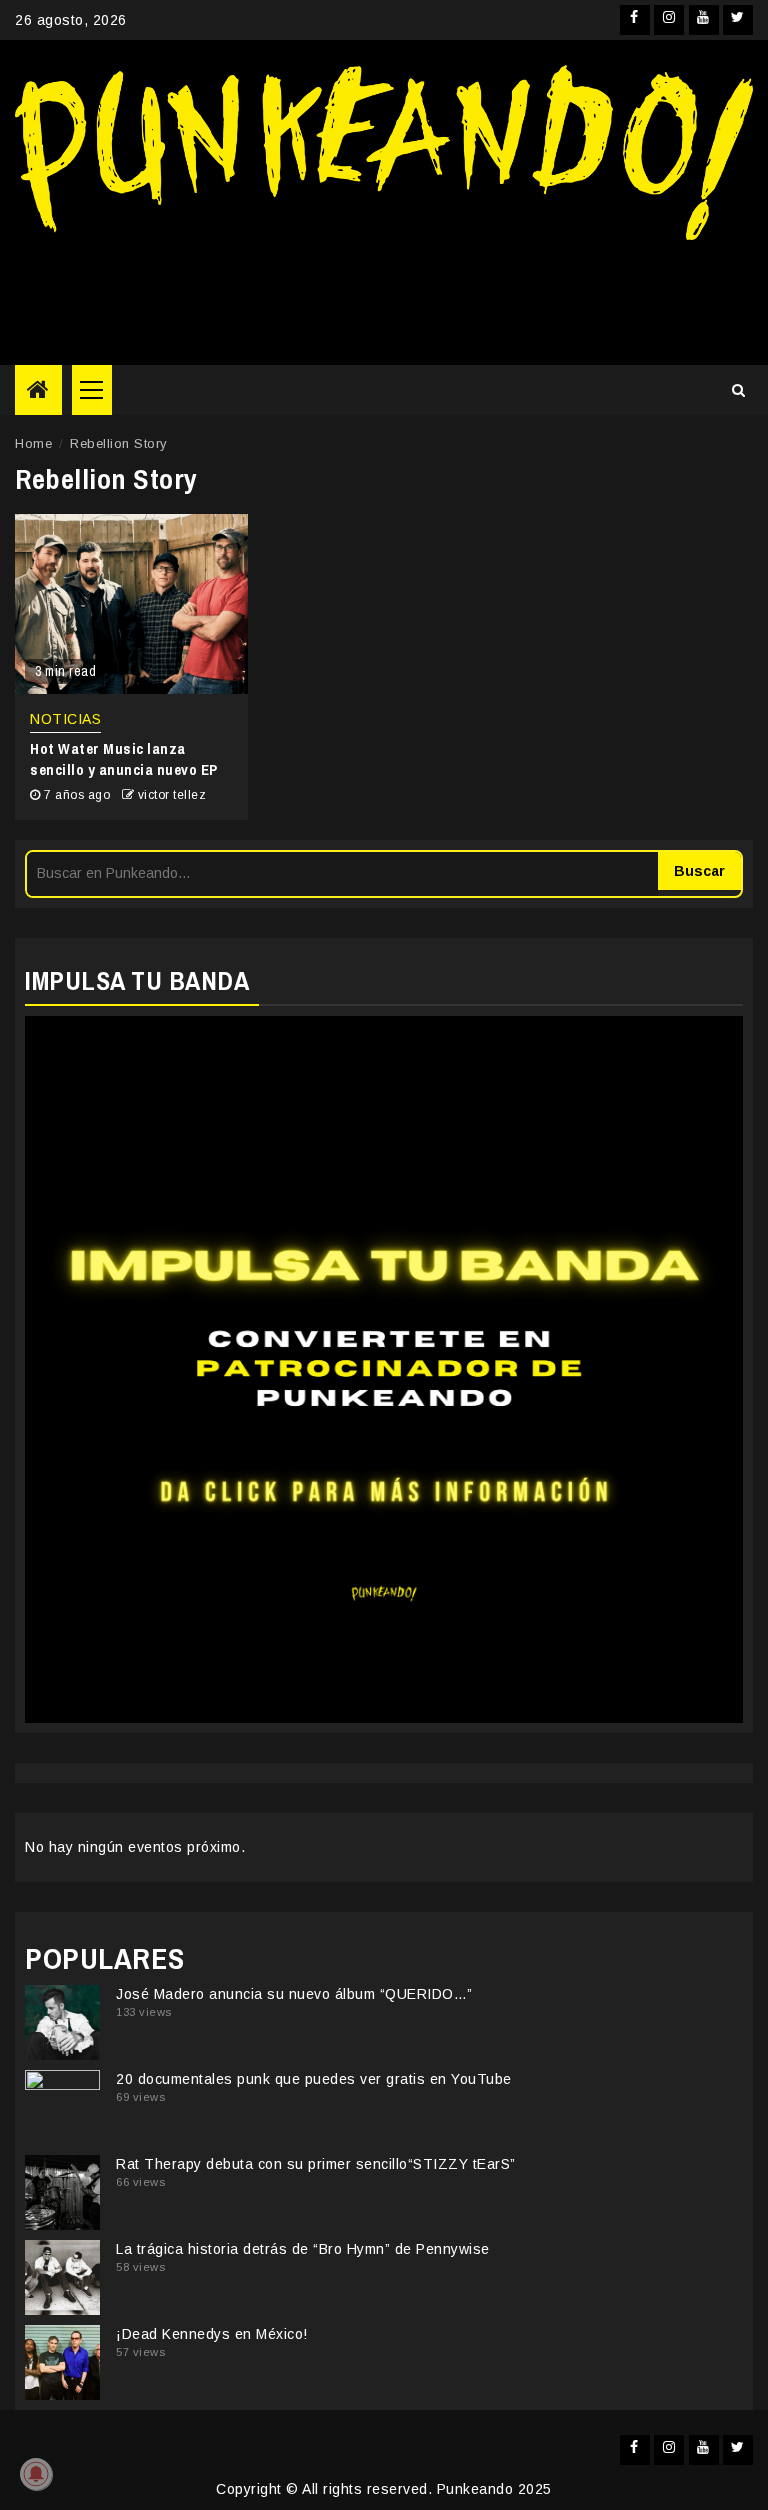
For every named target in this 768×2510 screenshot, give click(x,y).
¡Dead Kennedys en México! (212, 2334)
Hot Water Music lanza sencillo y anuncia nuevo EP (124, 759)
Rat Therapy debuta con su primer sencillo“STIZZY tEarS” (316, 2164)
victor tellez (172, 795)
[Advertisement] (384, 295)
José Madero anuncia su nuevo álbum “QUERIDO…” (294, 1994)
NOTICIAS (65, 719)
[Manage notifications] (36, 2474)
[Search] (738, 390)
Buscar (699, 871)
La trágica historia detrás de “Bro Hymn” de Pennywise (303, 2249)
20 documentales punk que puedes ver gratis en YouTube (314, 2079)
